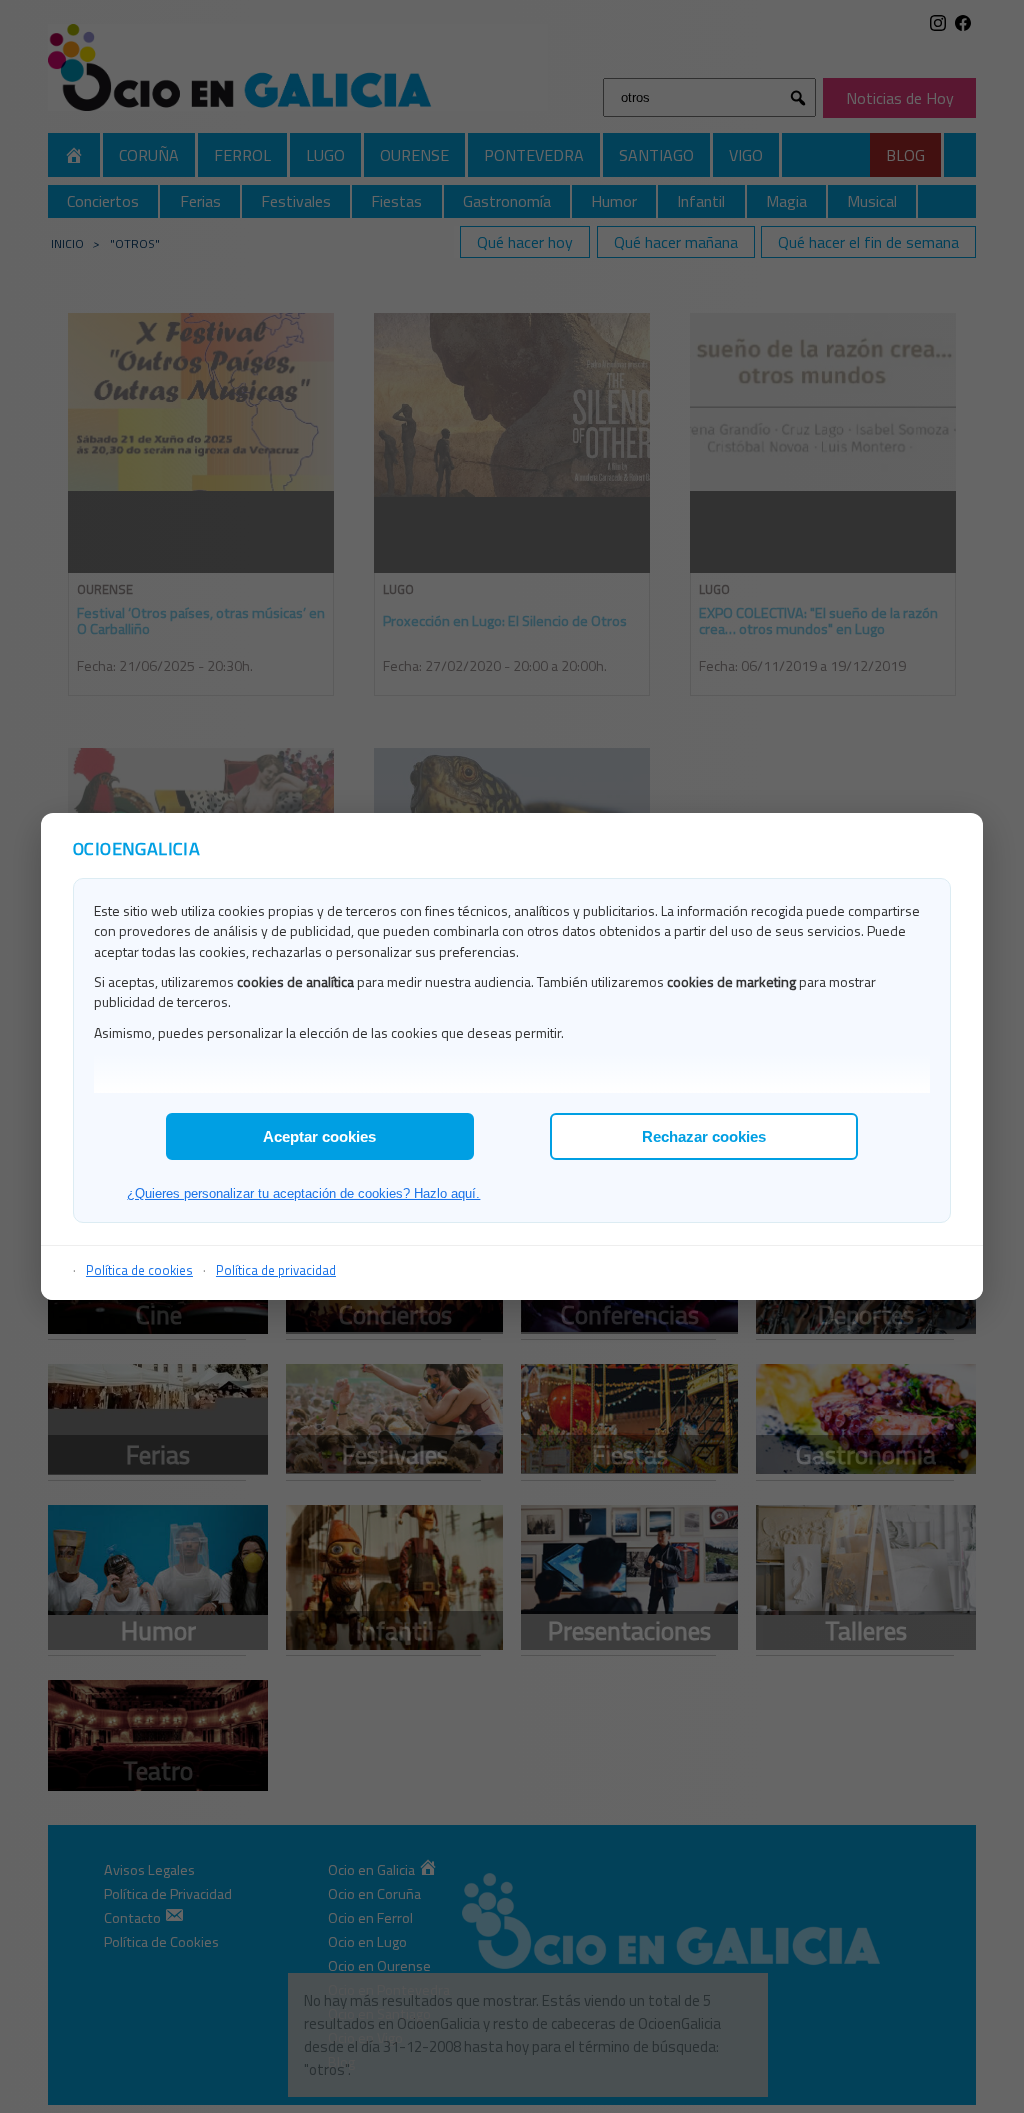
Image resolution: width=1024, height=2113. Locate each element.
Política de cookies (139, 1270)
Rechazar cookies (704, 1136)
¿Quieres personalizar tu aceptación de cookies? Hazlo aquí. (303, 1193)
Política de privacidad (276, 1270)
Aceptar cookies (319, 1136)
